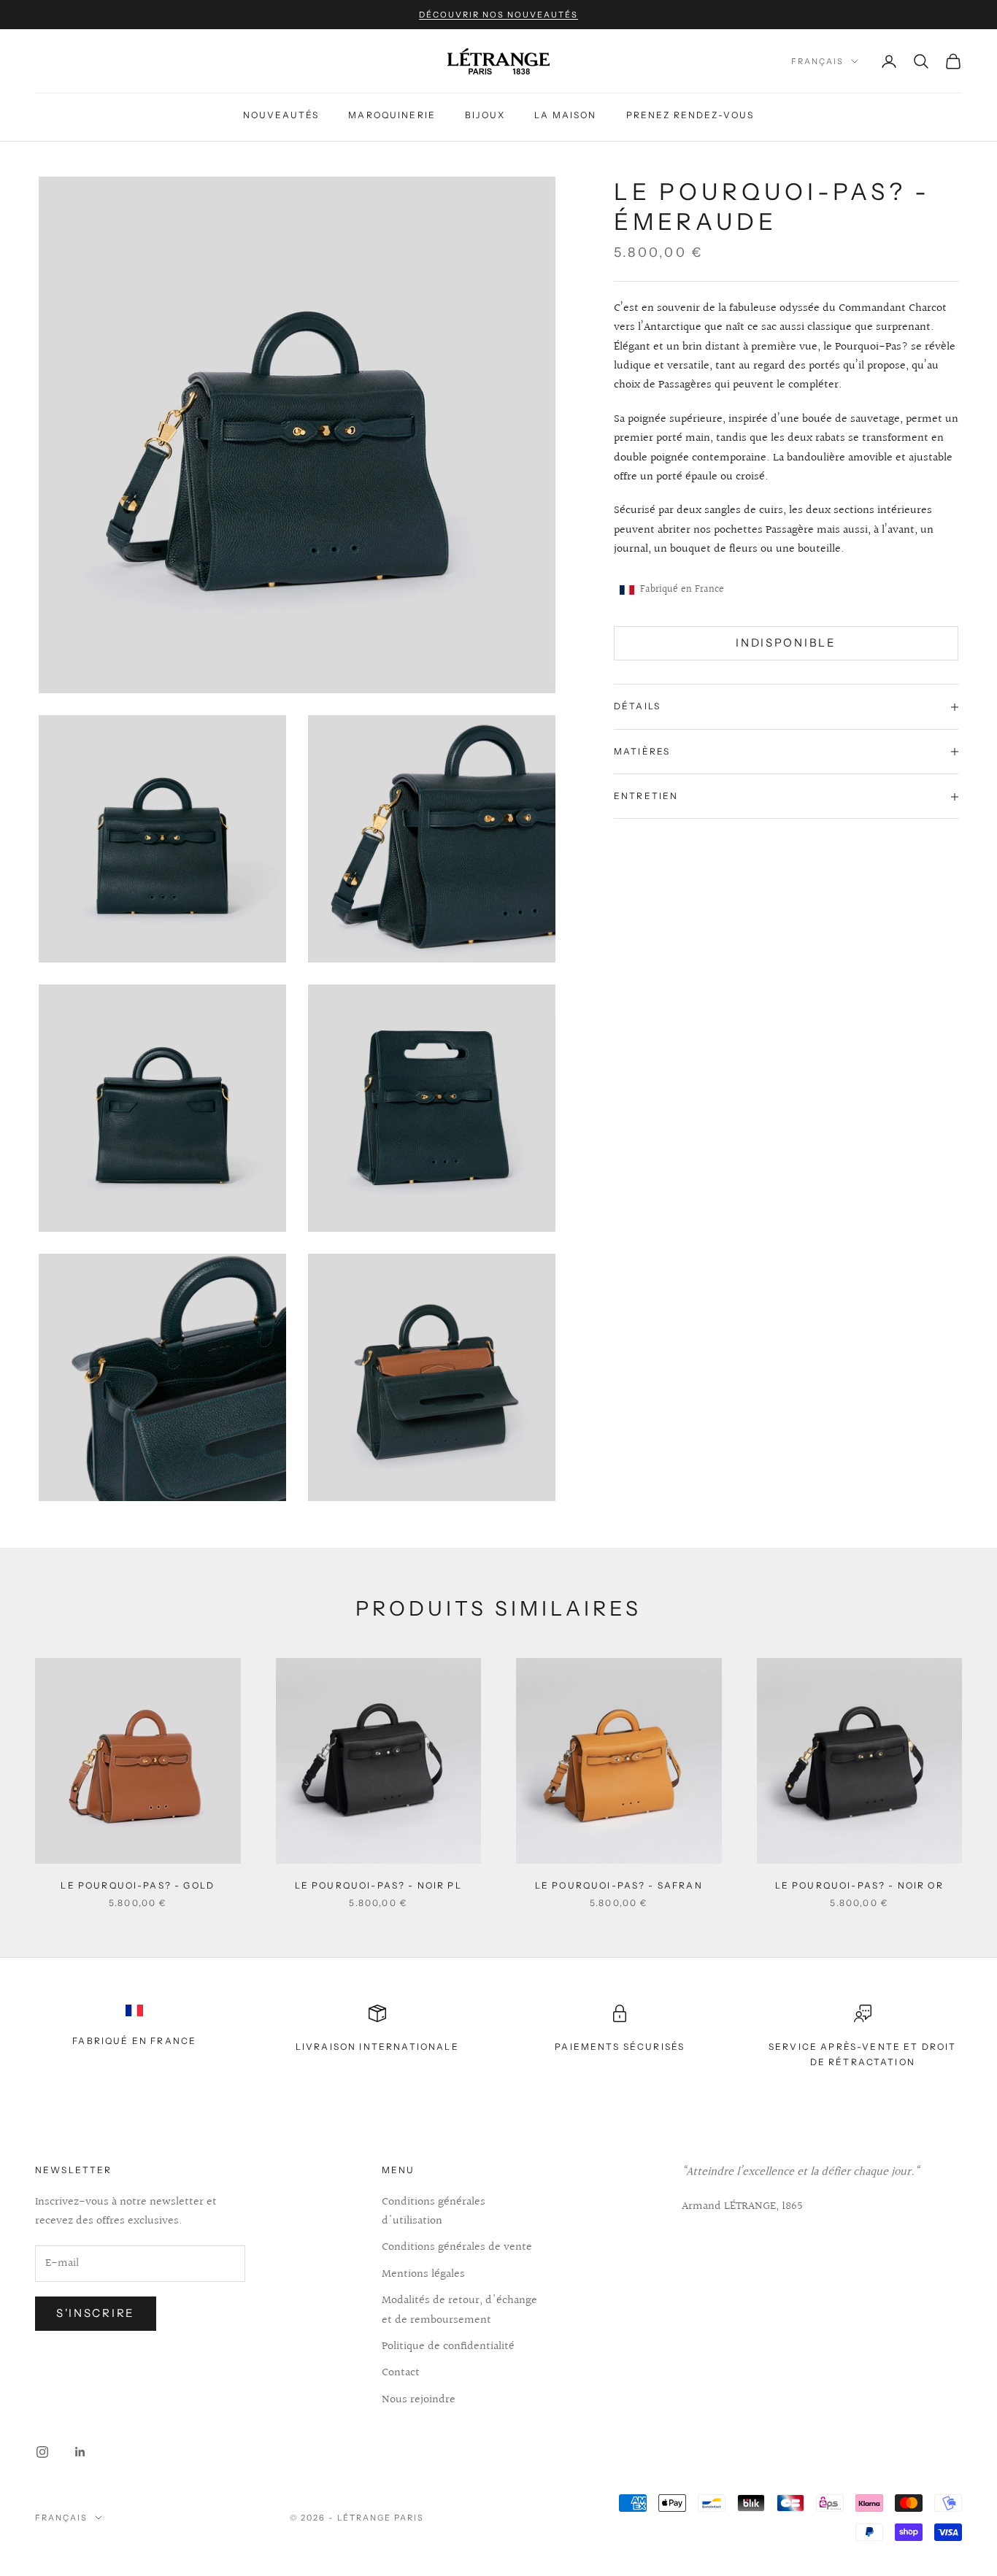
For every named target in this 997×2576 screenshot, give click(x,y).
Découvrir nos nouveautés (498, 15)
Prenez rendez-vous (690, 115)
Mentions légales (423, 2274)
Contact (401, 2373)
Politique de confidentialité (448, 2346)
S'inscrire (96, 2313)
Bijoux (485, 115)
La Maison (565, 115)
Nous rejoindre (419, 2400)
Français (817, 61)
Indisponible (786, 643)
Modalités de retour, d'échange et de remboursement (459, 2310)
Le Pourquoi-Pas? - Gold (138, 1885)
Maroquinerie (392, 115)
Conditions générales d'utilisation (434, 2211)
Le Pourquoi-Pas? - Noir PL (378, 1885)
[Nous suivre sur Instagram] (42, 2452)
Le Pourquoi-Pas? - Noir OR (859, 1885)
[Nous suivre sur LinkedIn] (80, 2452)
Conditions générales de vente (457, 2247)
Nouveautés (281, 115)
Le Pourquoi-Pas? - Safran (619, 1885)
